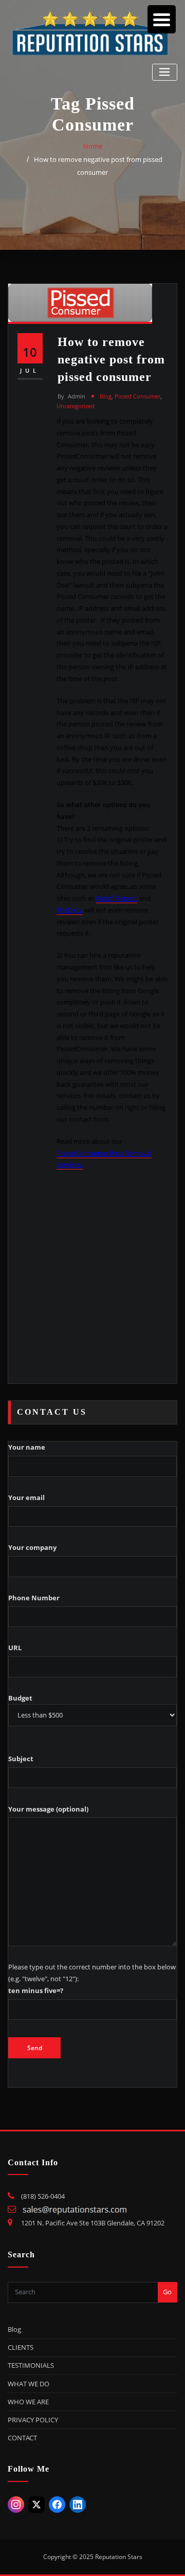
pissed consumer (137, 396)
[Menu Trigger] (162, 19)
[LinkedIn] (78, 2505)
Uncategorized (76, 406)
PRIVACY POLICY (33, 2420)
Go (167, 2292)
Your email (26, 1497)
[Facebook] (57, 2505)
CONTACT (22, 2438)
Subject (21, 1759)
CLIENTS (21, 2347)
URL (15, 1648)
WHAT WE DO (29, 2384)
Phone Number (34, 1598)
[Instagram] (16, 2505)
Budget (20, 1698)
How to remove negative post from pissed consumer (111, 359)
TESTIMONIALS (31, 2365)
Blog (106, 396)
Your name (27, 1447)
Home (93, 146)
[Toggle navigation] (165, 72)
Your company (32, 1547)
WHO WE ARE (28, 2402)
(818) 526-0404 (43, 2196)
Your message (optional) (48, 1809)
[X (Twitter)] (36, 2505)
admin (71, 396)
